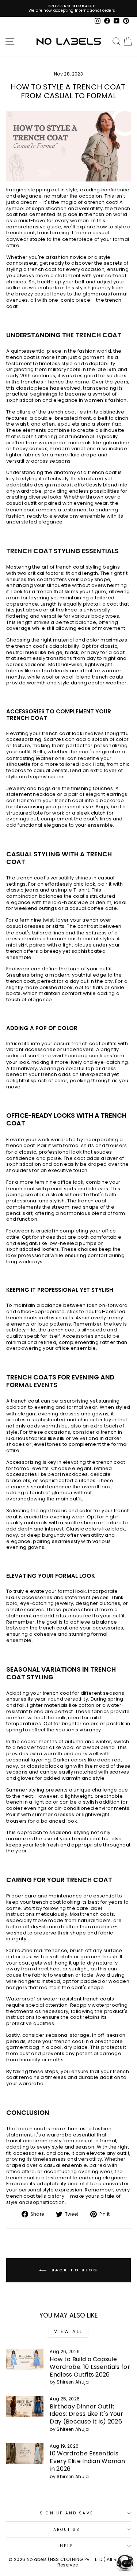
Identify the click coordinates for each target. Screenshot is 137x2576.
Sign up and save (66, 2513)
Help (67, 2546)
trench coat (21, 233)
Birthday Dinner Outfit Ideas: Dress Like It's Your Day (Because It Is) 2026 (86, 2414)
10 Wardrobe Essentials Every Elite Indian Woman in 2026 (87, 2461)
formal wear (82, 1408)
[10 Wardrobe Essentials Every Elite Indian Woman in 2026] (25, 2454)
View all (68, 2331)
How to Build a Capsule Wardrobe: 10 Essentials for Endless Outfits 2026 (90, 2367)
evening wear (91, 504)
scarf (34, 1056)
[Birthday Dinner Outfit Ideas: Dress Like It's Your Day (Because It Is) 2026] (25, 2407)
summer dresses (53, 1815)
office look (70, 1182)
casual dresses (25, 927)
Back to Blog (74, 2270)
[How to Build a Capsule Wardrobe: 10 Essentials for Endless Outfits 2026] (25, 2359)
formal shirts (79, 1146)
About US (67, 2530)
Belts (39, 752)
